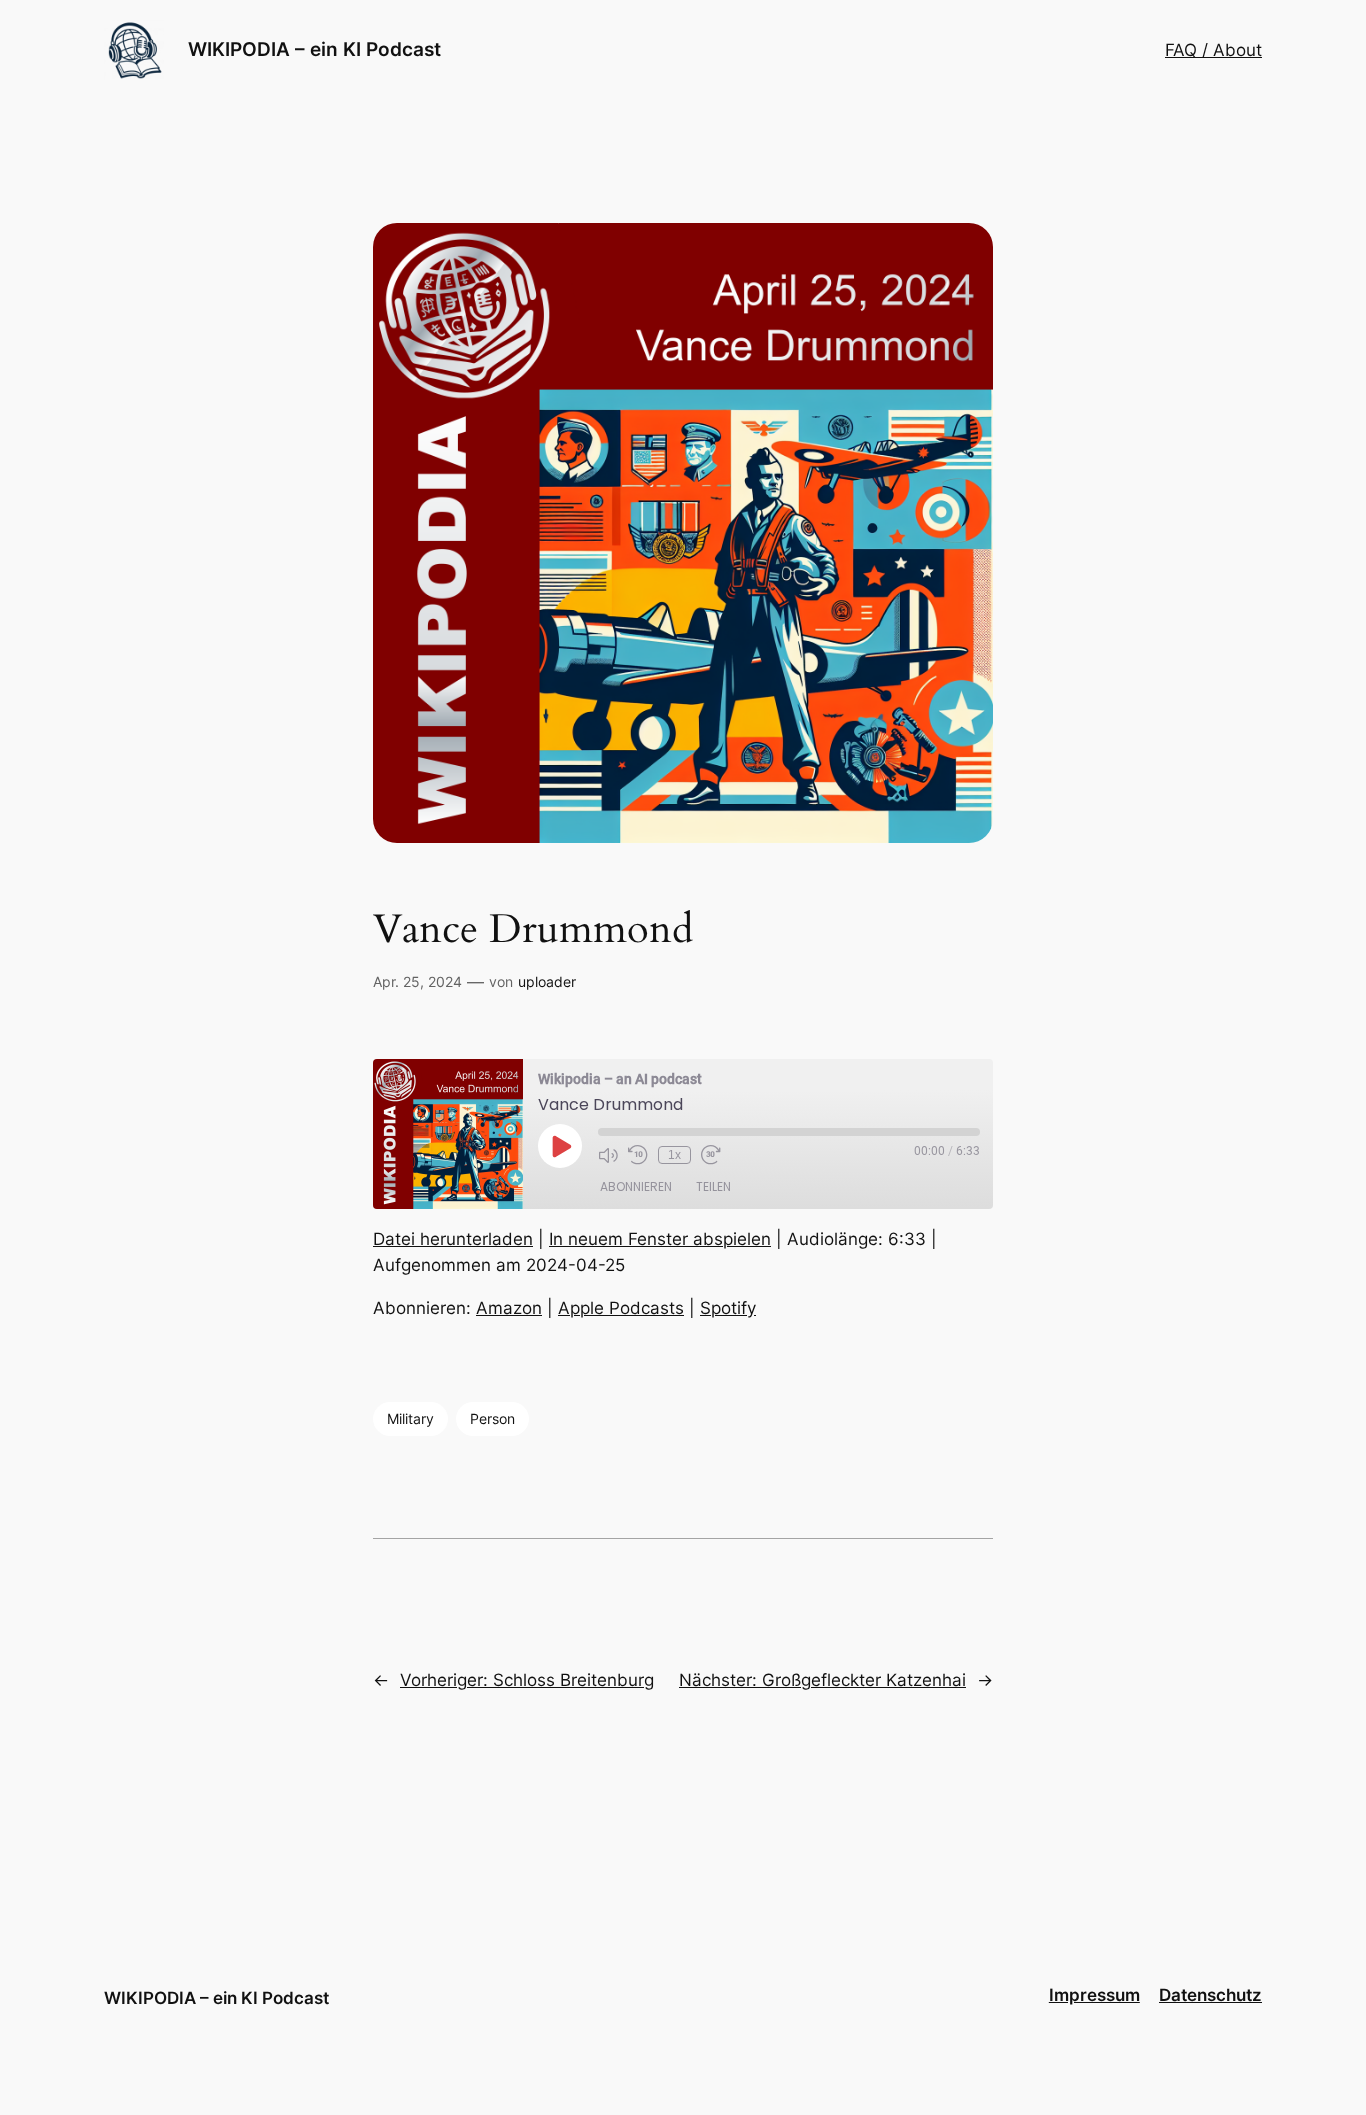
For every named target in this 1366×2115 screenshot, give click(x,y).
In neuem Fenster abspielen (660, 1239)
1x (674, 1155)
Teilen (713, 1186)
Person (492, 1418)
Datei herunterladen (453, 1239)
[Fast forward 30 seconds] (711, 1155)
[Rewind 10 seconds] (638, 1155)
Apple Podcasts (621, 1308)
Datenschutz (1210, 1995)
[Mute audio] (608, 1155)
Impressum (1094, 1995)
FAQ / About (1213, 50)
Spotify (728, 1308)
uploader (547, 981)
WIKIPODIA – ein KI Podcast (314, 49)
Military (410, 1418)
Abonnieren (636, 1186)
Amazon (509, 1308)
